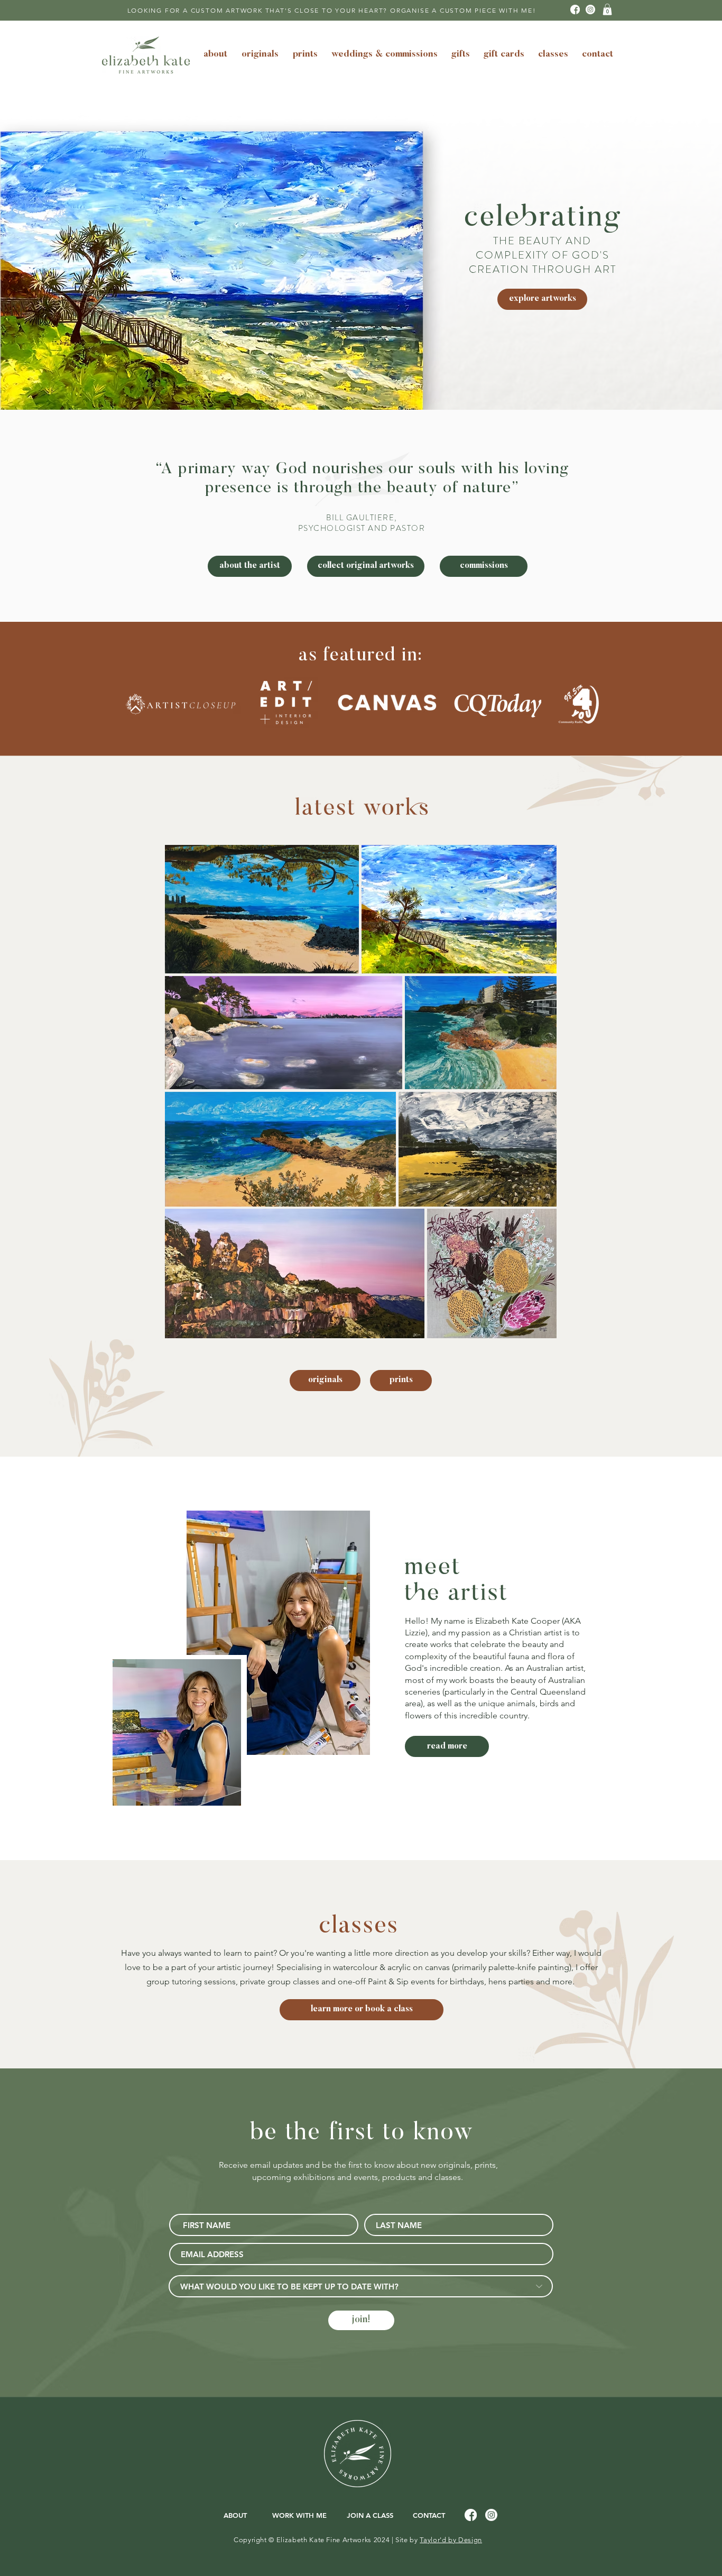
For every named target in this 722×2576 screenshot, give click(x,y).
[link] (607, 10)
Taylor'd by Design (451, 2540)
